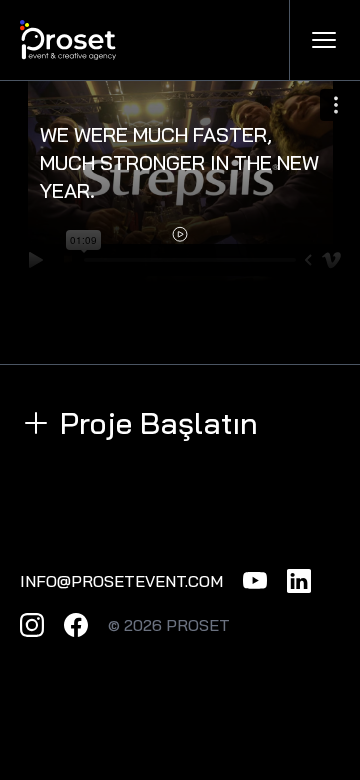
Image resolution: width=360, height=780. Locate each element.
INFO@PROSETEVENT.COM (121, 581)
